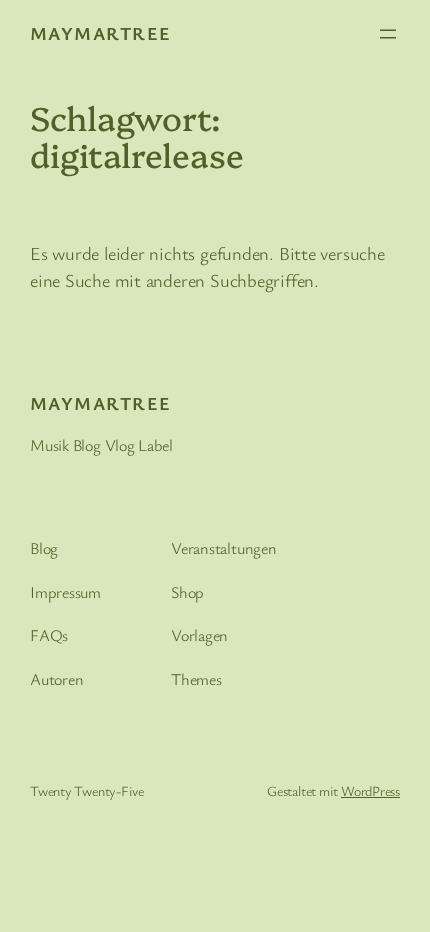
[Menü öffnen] (388, 34)
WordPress (370, 790)
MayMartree (100, 33)
